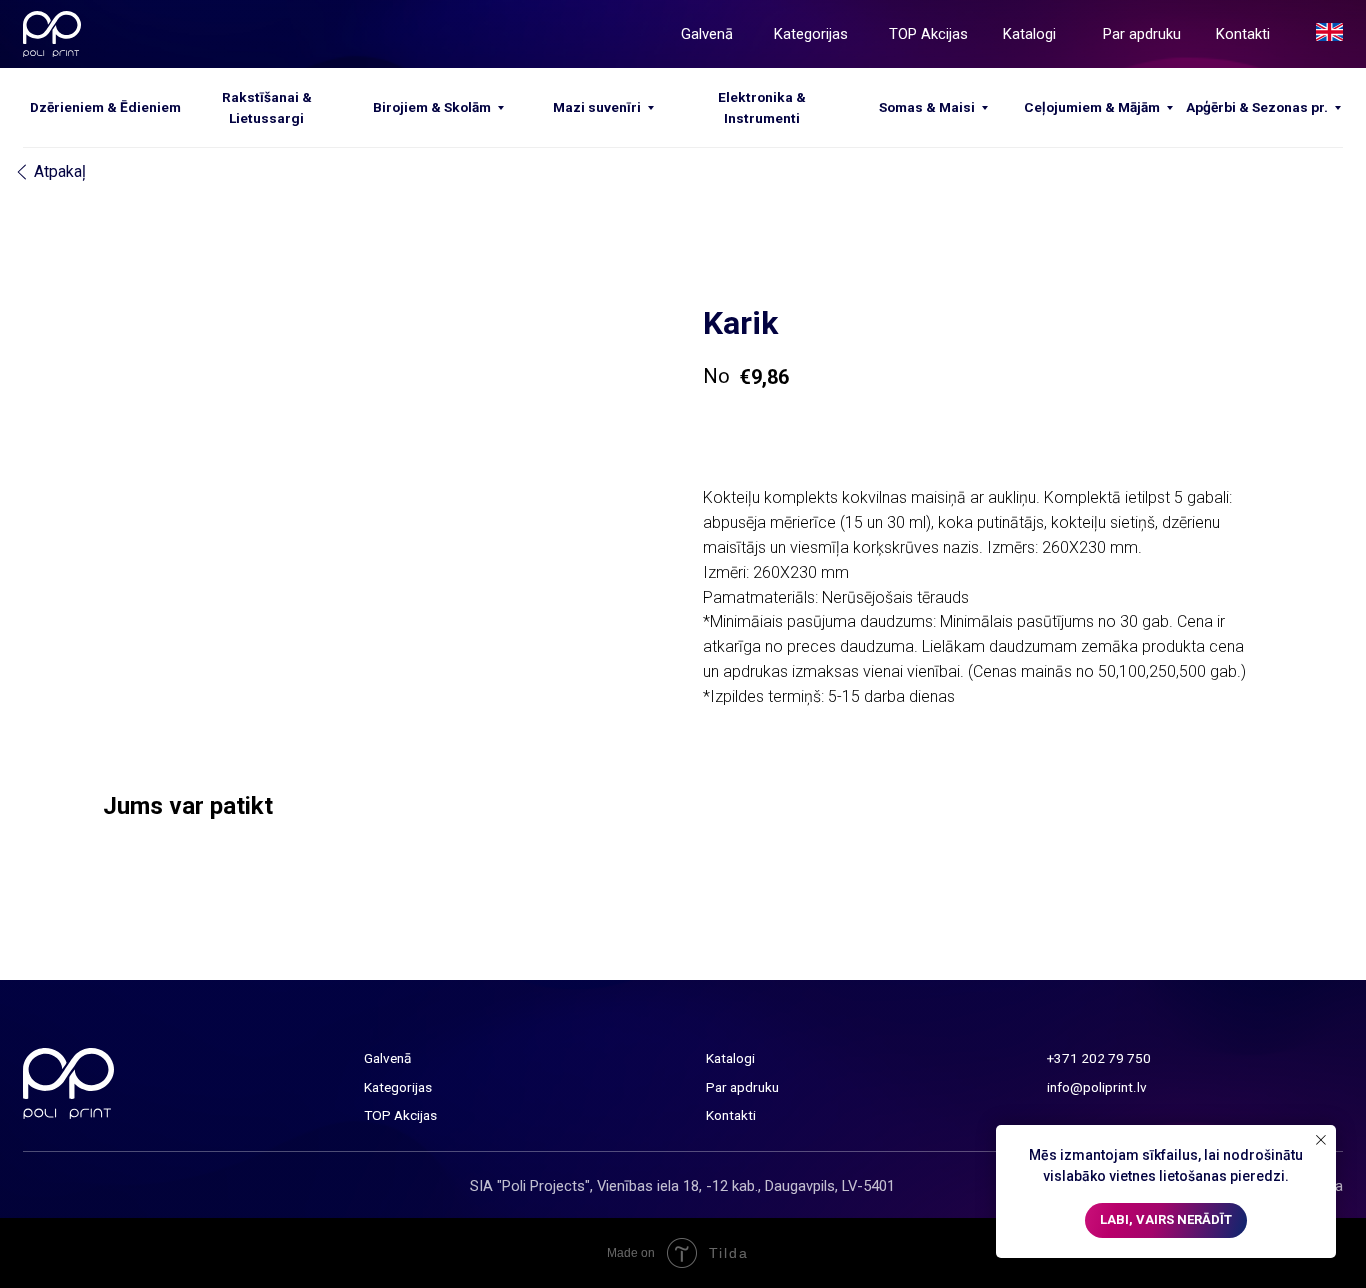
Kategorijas (811, 34)
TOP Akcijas (928, 34)
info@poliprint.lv (1097, 1087)
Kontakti (1243, 34)
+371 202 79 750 (1099, 1058)
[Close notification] (1321, 1140)
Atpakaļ (60, 171)
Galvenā (707, 34)
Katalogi (1029, 34)
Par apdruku (1142, 34)
